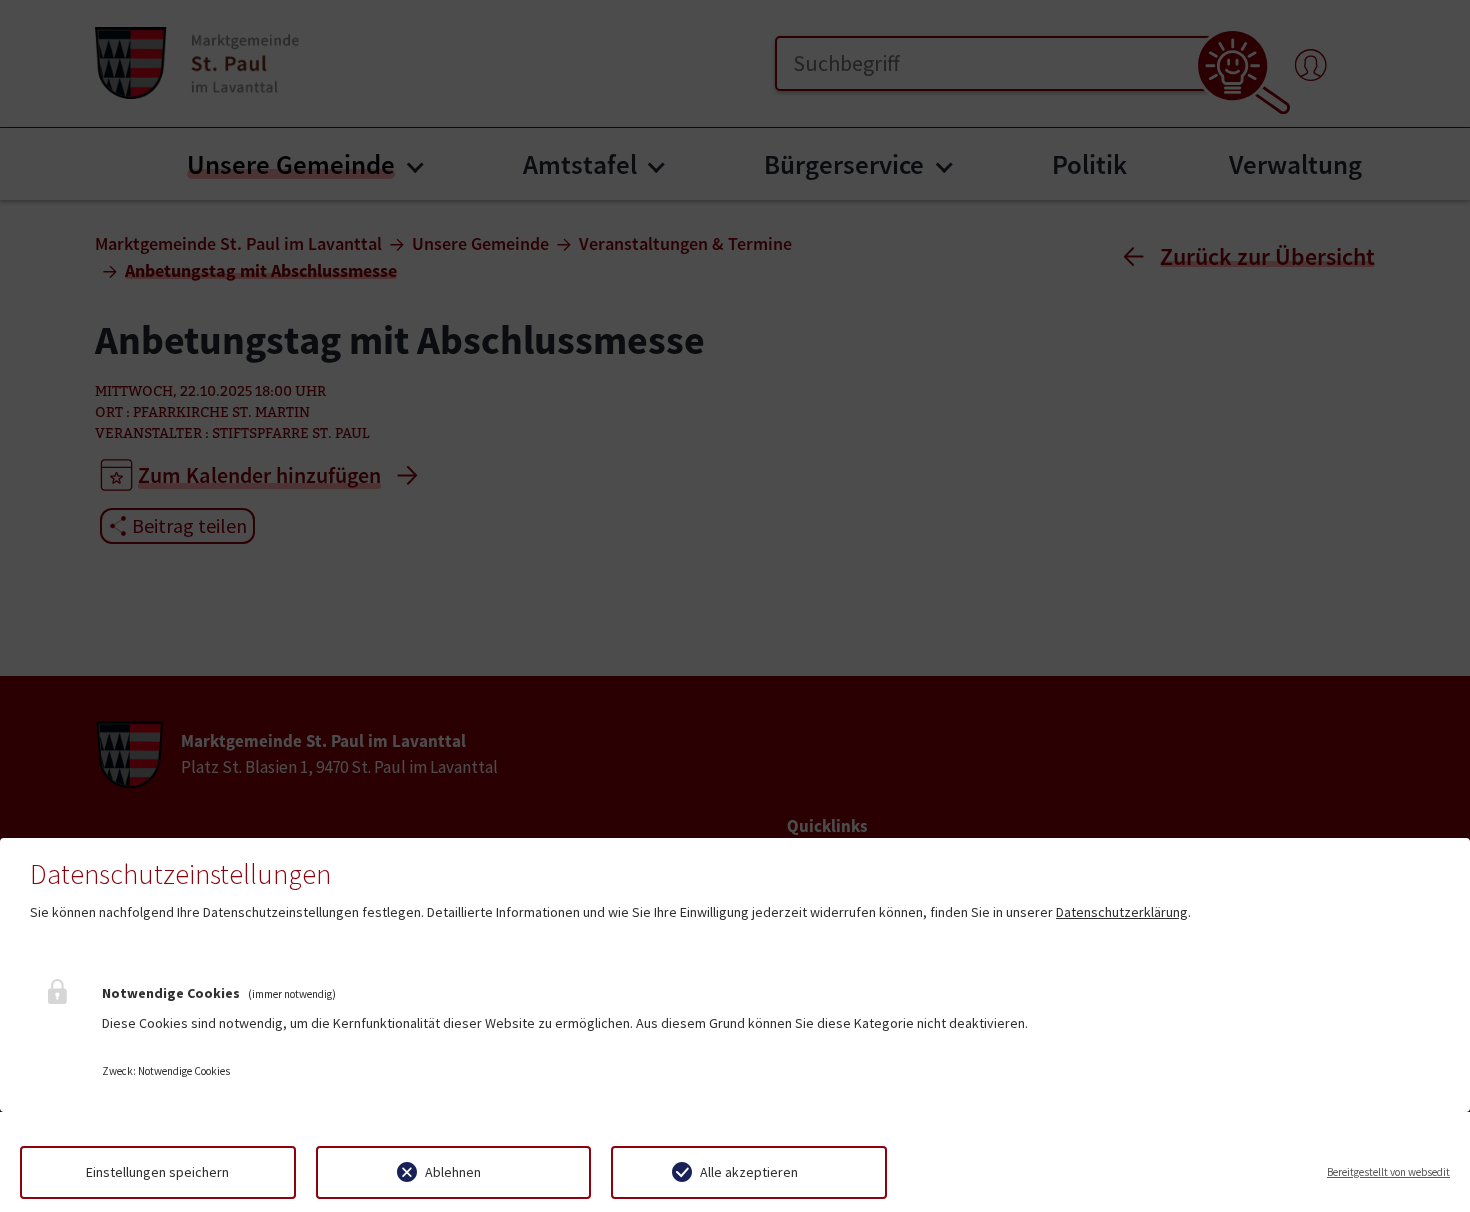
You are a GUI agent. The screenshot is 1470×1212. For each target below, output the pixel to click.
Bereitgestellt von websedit (1388, 1172)
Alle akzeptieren (749, 1172)
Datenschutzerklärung (1122, 912)
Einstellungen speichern (157, 1172)
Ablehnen (453, 1172)
